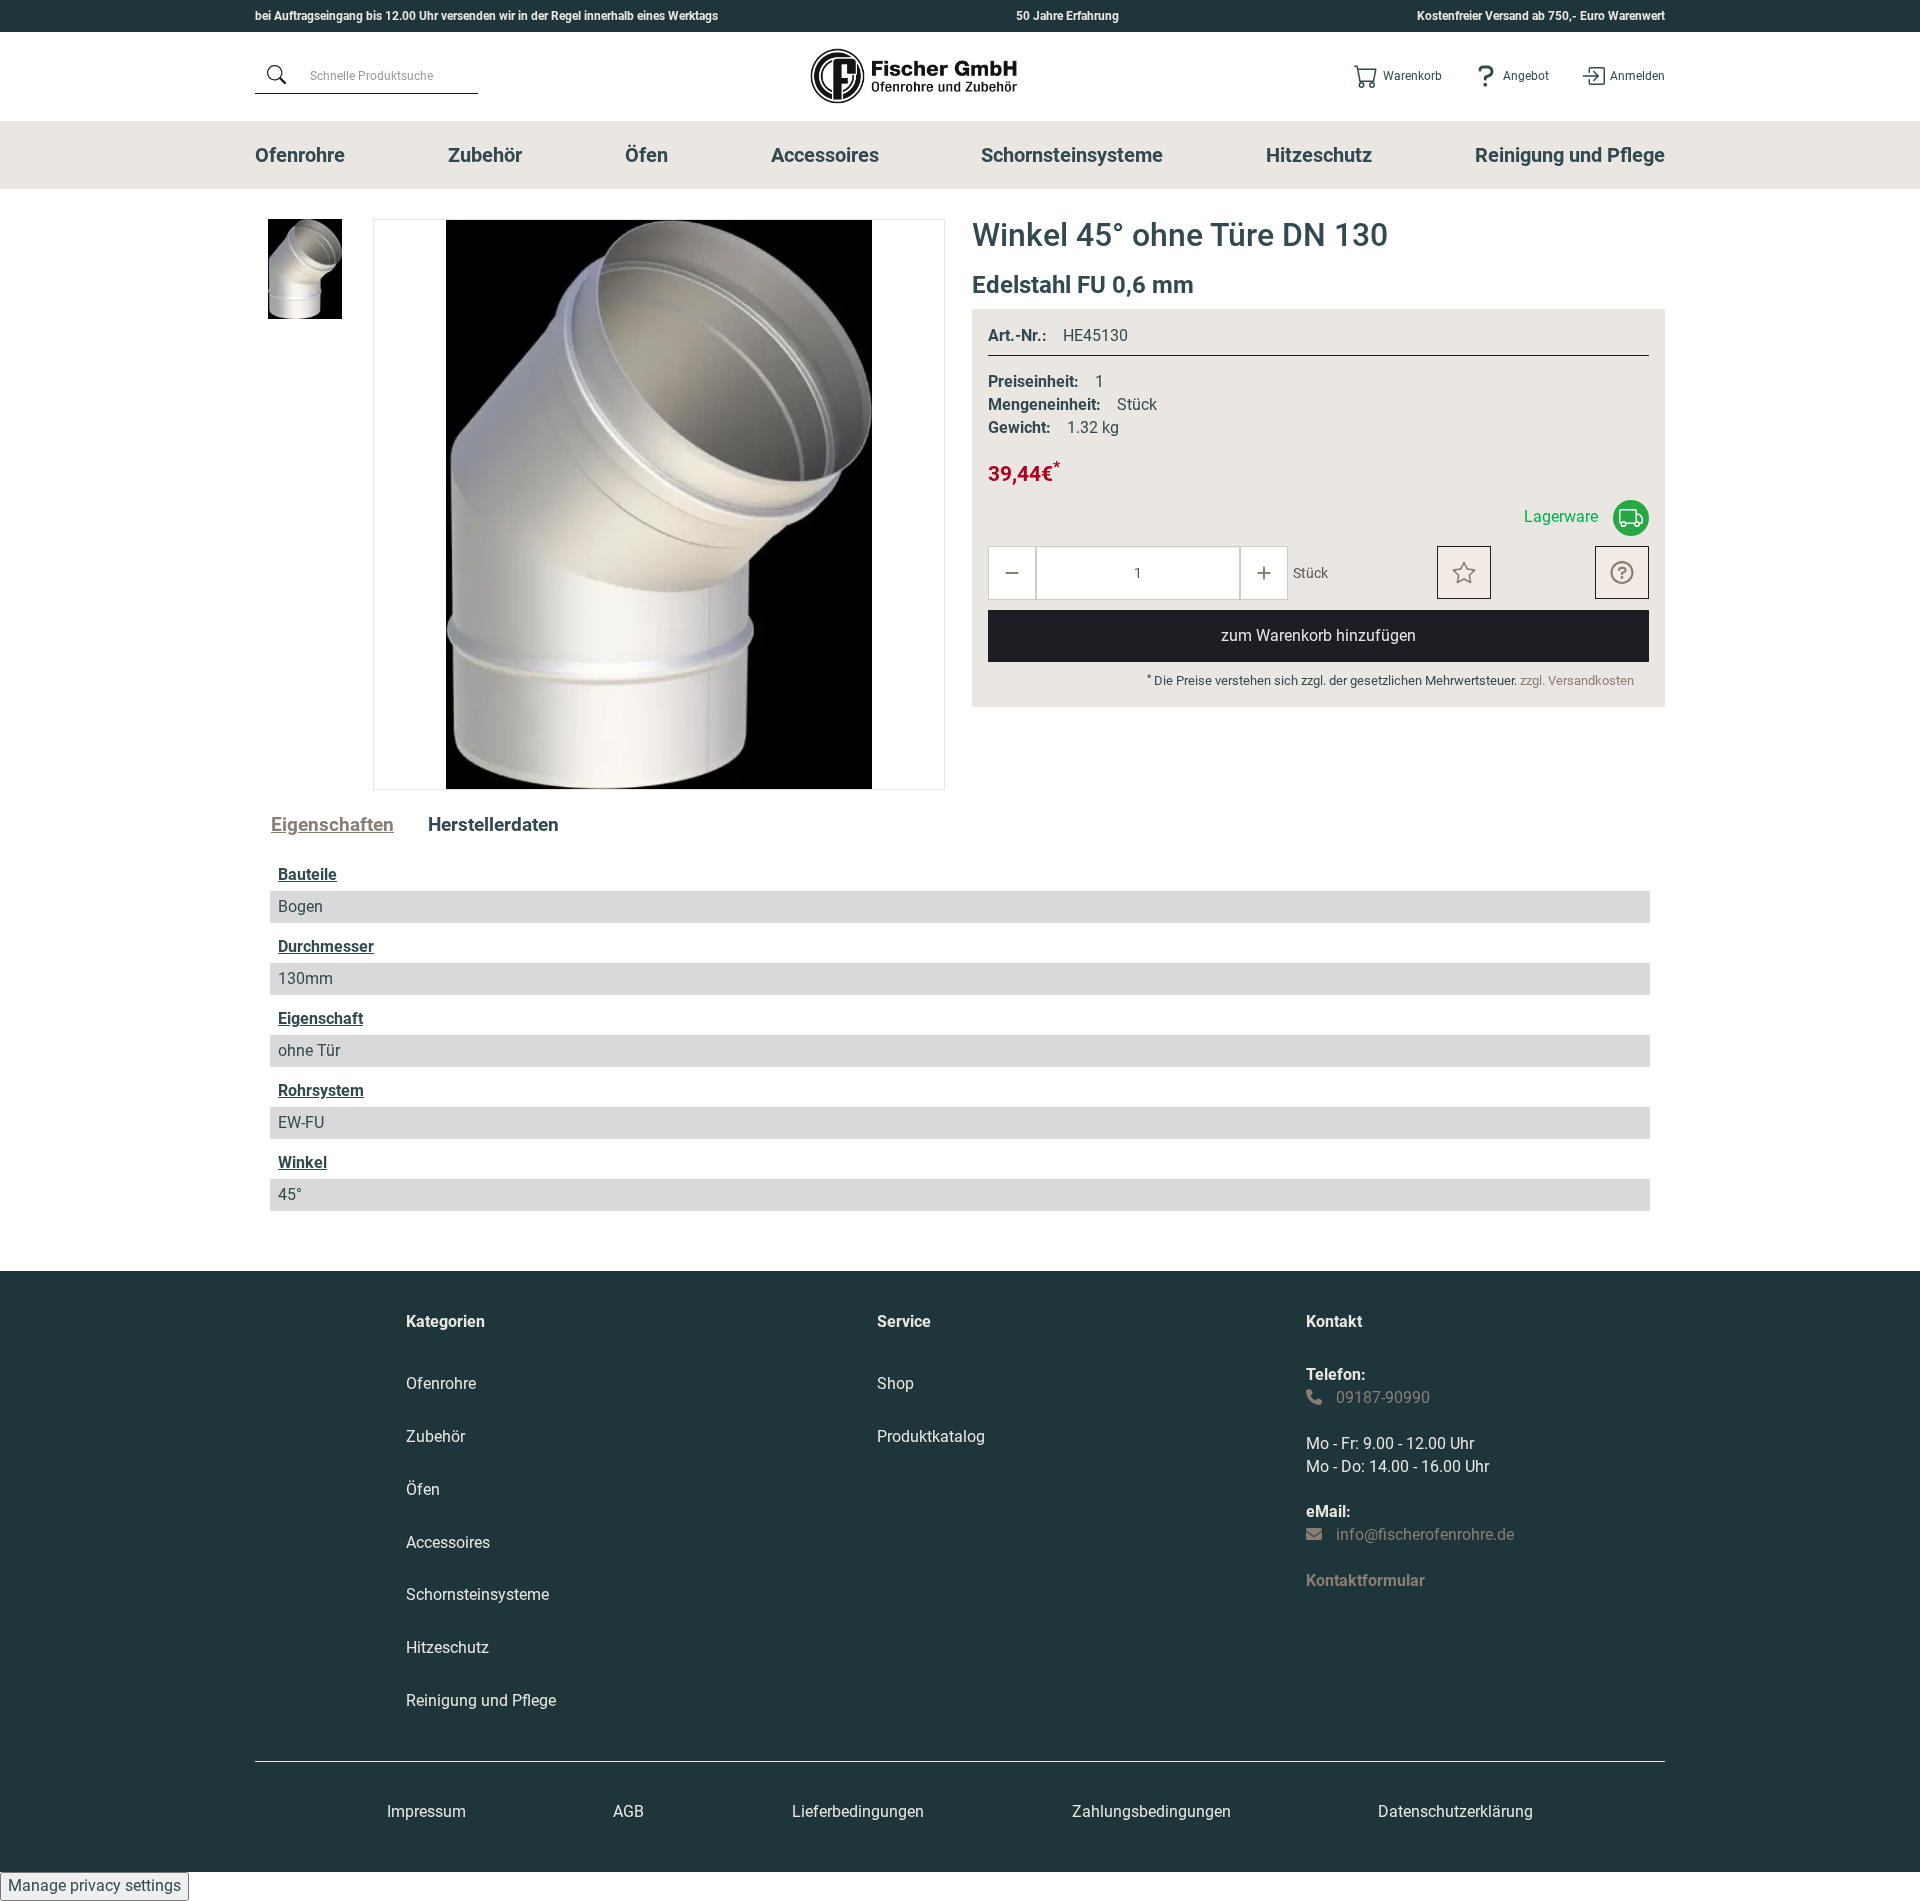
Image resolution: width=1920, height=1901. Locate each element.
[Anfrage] (1622, 572)
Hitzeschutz (1319, 155)
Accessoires (825, 155)
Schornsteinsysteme (1072, 155)
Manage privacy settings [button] (94, 1885)
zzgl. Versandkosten (1577, 680)
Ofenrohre (300, 155)
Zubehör (485, 155)
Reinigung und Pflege (1570, 155)
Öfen (646, 155)
